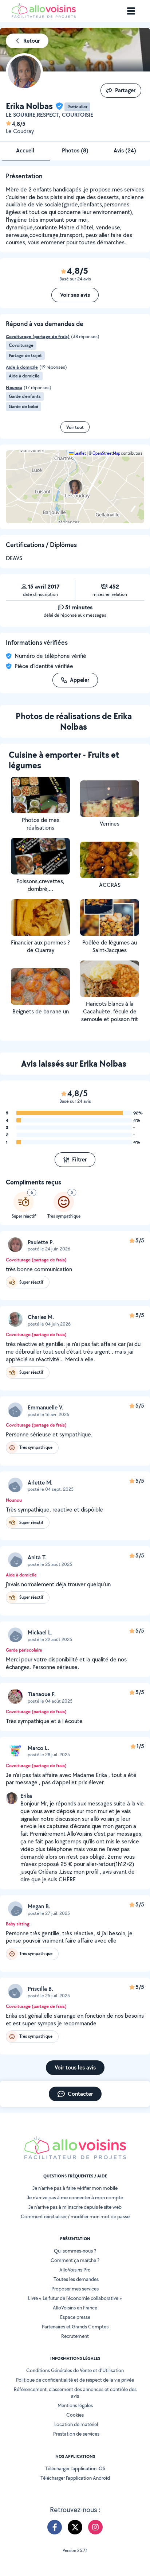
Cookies (75, 2415)
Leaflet (80, 453)
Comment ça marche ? (75, 2260)
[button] (75, 487)
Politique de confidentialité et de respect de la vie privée (75, 2380)
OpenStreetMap (106, 453)
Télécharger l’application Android (75, 2478)
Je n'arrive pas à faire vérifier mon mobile (75, 2188)
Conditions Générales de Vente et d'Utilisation (75, 2370)
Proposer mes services (75, 2289)
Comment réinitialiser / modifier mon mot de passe (75, 2216)
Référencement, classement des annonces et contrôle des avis (75, 2393)
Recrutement (75, 2336)
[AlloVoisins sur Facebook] (55, 2527)
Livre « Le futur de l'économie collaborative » (75, 2298)
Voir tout (75, 427)
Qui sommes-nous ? (75, 2251)
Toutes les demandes (76, 2279)
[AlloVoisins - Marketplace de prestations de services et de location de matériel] (44, 16)
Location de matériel (76, 2424)
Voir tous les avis (75, 2067)
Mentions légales (75, 2405)
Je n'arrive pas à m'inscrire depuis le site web (75, 2207)
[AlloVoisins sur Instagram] (95, 2527)
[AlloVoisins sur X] (75, 2527)
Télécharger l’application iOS (75, 2468)
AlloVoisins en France (75, 2308)
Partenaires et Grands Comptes (75, 2327)
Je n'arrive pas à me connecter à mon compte (75, 2197)
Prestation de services (76, 2434)
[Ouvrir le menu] (131, 11)
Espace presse (75, 2317)
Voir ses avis (75, 295)
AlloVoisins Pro (75, 2270)
